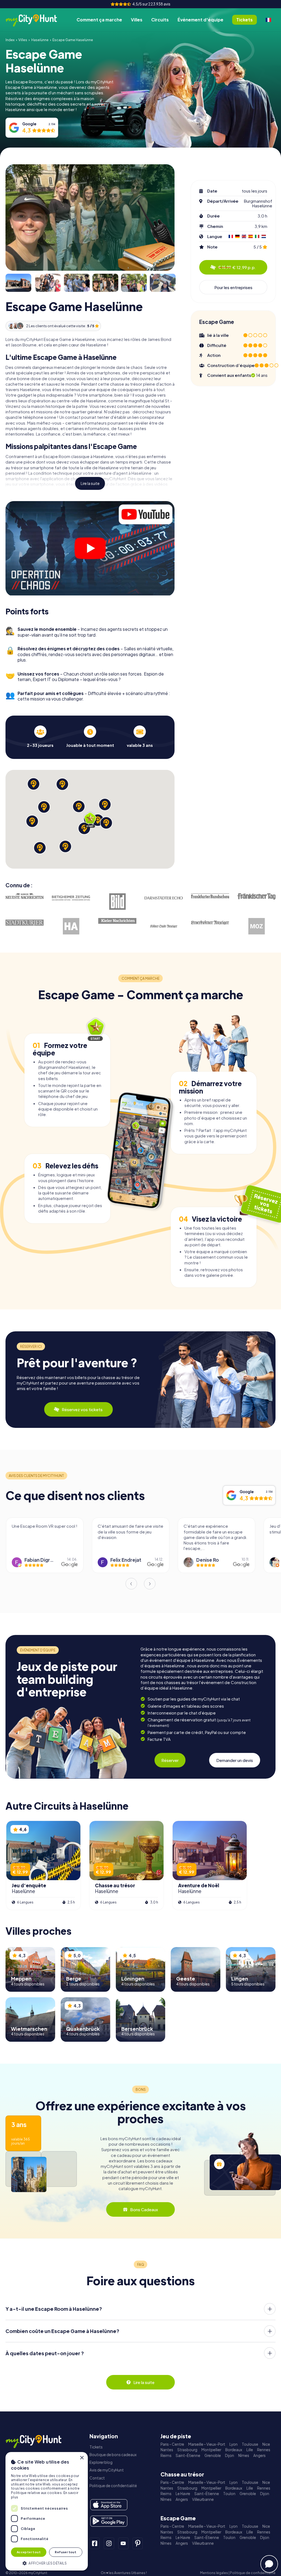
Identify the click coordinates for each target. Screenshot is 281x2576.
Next (150, 1584)
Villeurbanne (203, 2499)
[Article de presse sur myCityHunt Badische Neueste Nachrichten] (25, 896)
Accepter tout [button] (29, 2552)
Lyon (234, 2444)
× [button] (82, 2458)
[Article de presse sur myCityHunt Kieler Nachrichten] (117, 921)
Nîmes (244, 2455)
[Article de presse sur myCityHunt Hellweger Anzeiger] (71, 926)
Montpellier (211, 2450)
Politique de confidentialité (113, 2486)
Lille (250, 2450)
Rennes (264, 2450)
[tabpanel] (40, 737)
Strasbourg (187, 2450)
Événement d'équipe (200, 20)
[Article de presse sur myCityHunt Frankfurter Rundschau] (210, 896)
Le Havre (183, 2494)
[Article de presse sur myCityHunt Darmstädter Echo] (164, 898)
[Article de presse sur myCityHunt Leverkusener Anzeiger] (210, 923)
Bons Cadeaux (144, 2209)
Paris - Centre (172, 2444)
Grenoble (213, 2455)
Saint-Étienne (188, 2455)
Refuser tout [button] (66, 2552)
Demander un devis (235, 1760)
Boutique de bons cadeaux (113, 2455)
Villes (137, 20)
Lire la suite (90, 483)
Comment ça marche (99, 20)
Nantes (167, 2450)
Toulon (229, 2494)
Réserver (170, 1760)
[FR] (268, 20)
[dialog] (47, 2511)
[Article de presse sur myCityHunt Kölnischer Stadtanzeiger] (164, 926)
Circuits (160, 20)
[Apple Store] (109, 2505)
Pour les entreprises (233, 287)
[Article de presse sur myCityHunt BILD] (117, 902)
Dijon (230, 2455)
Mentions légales (214, 2573)
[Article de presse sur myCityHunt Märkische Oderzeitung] (256, 926)
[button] (47, 2563)
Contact (97, 2478)
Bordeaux (234, 2450)
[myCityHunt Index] (37, 20)
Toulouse (250, 2444)
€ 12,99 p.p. (237, 267)
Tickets (96, 2447)
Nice (266, 2444)
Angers (259, 2455)
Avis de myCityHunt (107, 2470)
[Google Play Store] (109, 2521)
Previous (131, 1584)
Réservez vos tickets (82, 1409)
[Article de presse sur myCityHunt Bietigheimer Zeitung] (71, 898)
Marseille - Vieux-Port (207, 2444)
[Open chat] (269, 2564)
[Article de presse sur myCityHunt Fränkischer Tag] (256, 896)
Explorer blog (101, 2462)
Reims (166, 2455)
